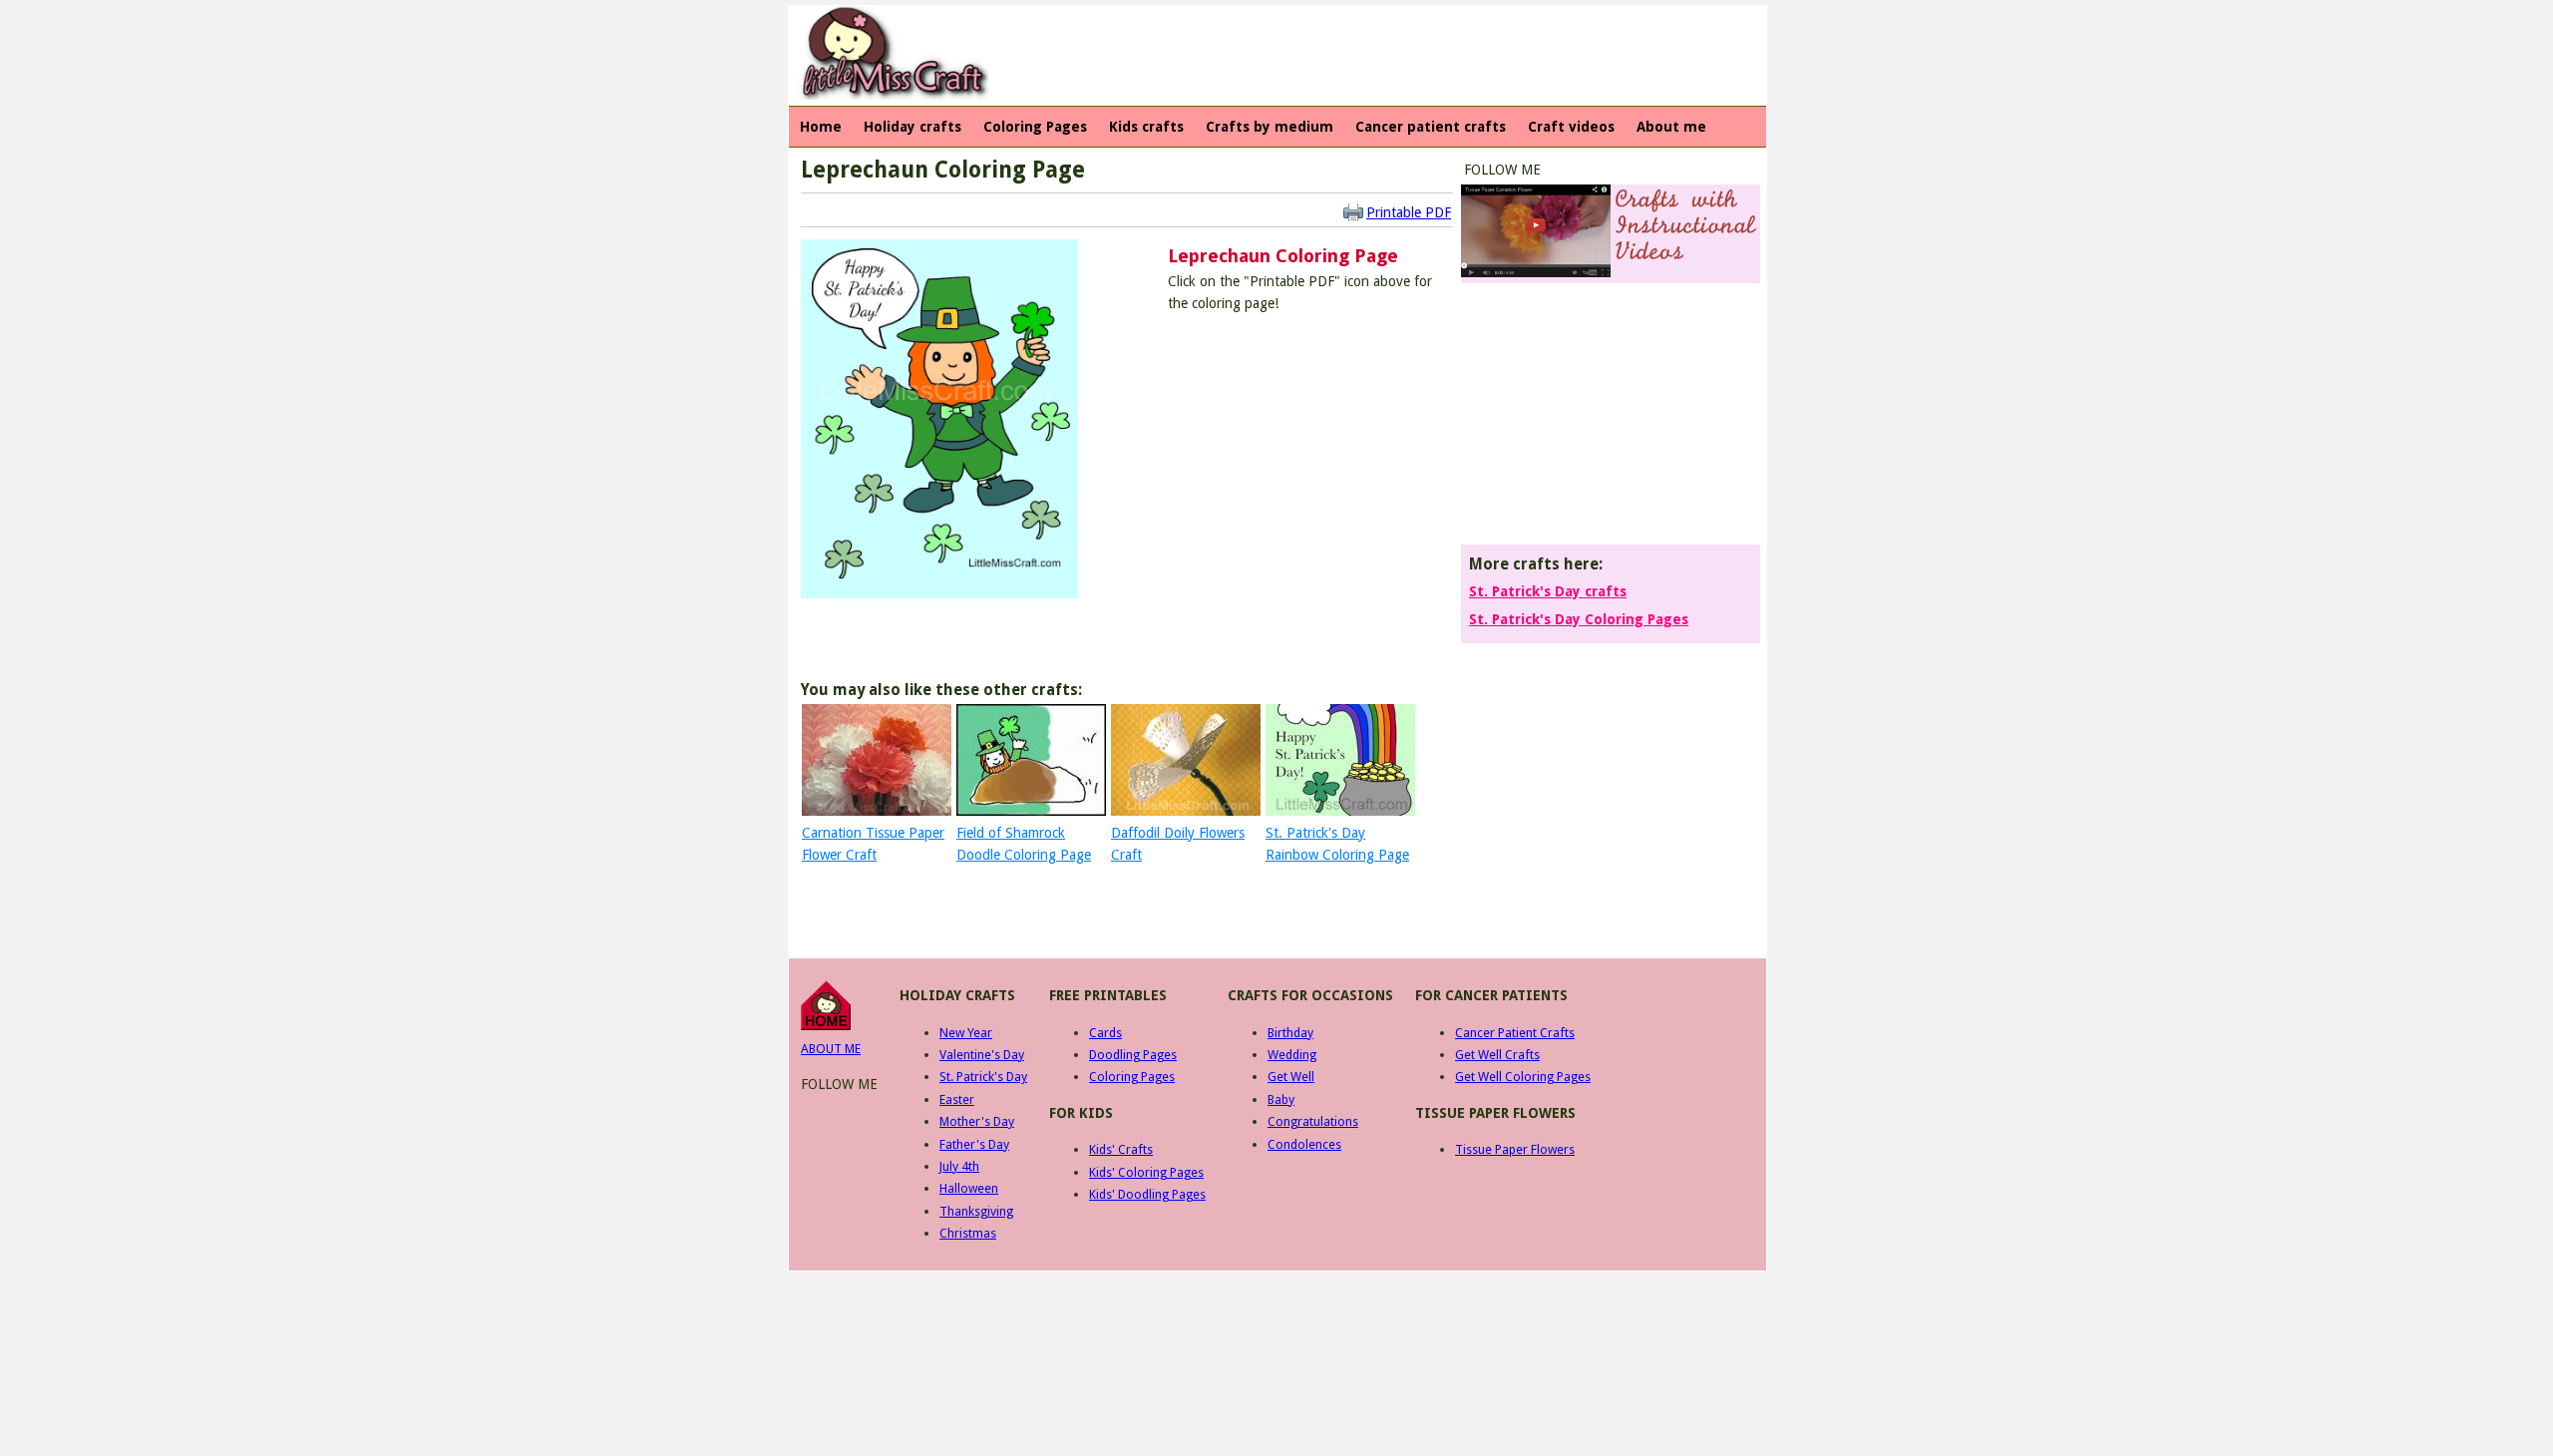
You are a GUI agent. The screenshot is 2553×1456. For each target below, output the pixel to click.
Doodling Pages (1133, 1055)
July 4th (959, 1166)
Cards (1105, 1033)
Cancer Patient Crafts (1515, 1033)
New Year (966, 1033)
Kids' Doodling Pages (1147, 1194)
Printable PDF (1409, 212)
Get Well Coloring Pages (1523, 1077)
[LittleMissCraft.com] (826, 1026)
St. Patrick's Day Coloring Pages (1579, 619)
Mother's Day (977, 1121)
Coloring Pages (1035, 127)
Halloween (969, 1188)
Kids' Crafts (1121, 1149)
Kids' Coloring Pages (1146, 1172)
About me (1671, 127)
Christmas (968, 1233)
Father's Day (974, 1144)
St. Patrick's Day (983, 1077)
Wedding (1292, 1055)
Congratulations (1313, 1121)
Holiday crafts (912, 127)
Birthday (1290, 1033)
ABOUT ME (831, 1049)
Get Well (1291, 1077)
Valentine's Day (982, 1055)
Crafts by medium (1270, 127)
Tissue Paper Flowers (1515, 1149)
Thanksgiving (976, 1211)
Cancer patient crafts (1431, 127)
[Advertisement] (1361, 56)
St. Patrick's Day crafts (1548, 591)
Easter (957, 1099)
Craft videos (1571, 127)
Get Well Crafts (1497, 1055)
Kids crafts (1146, 127)
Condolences (1304, 1144)
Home (821, 127)
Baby (1281, 1099)
